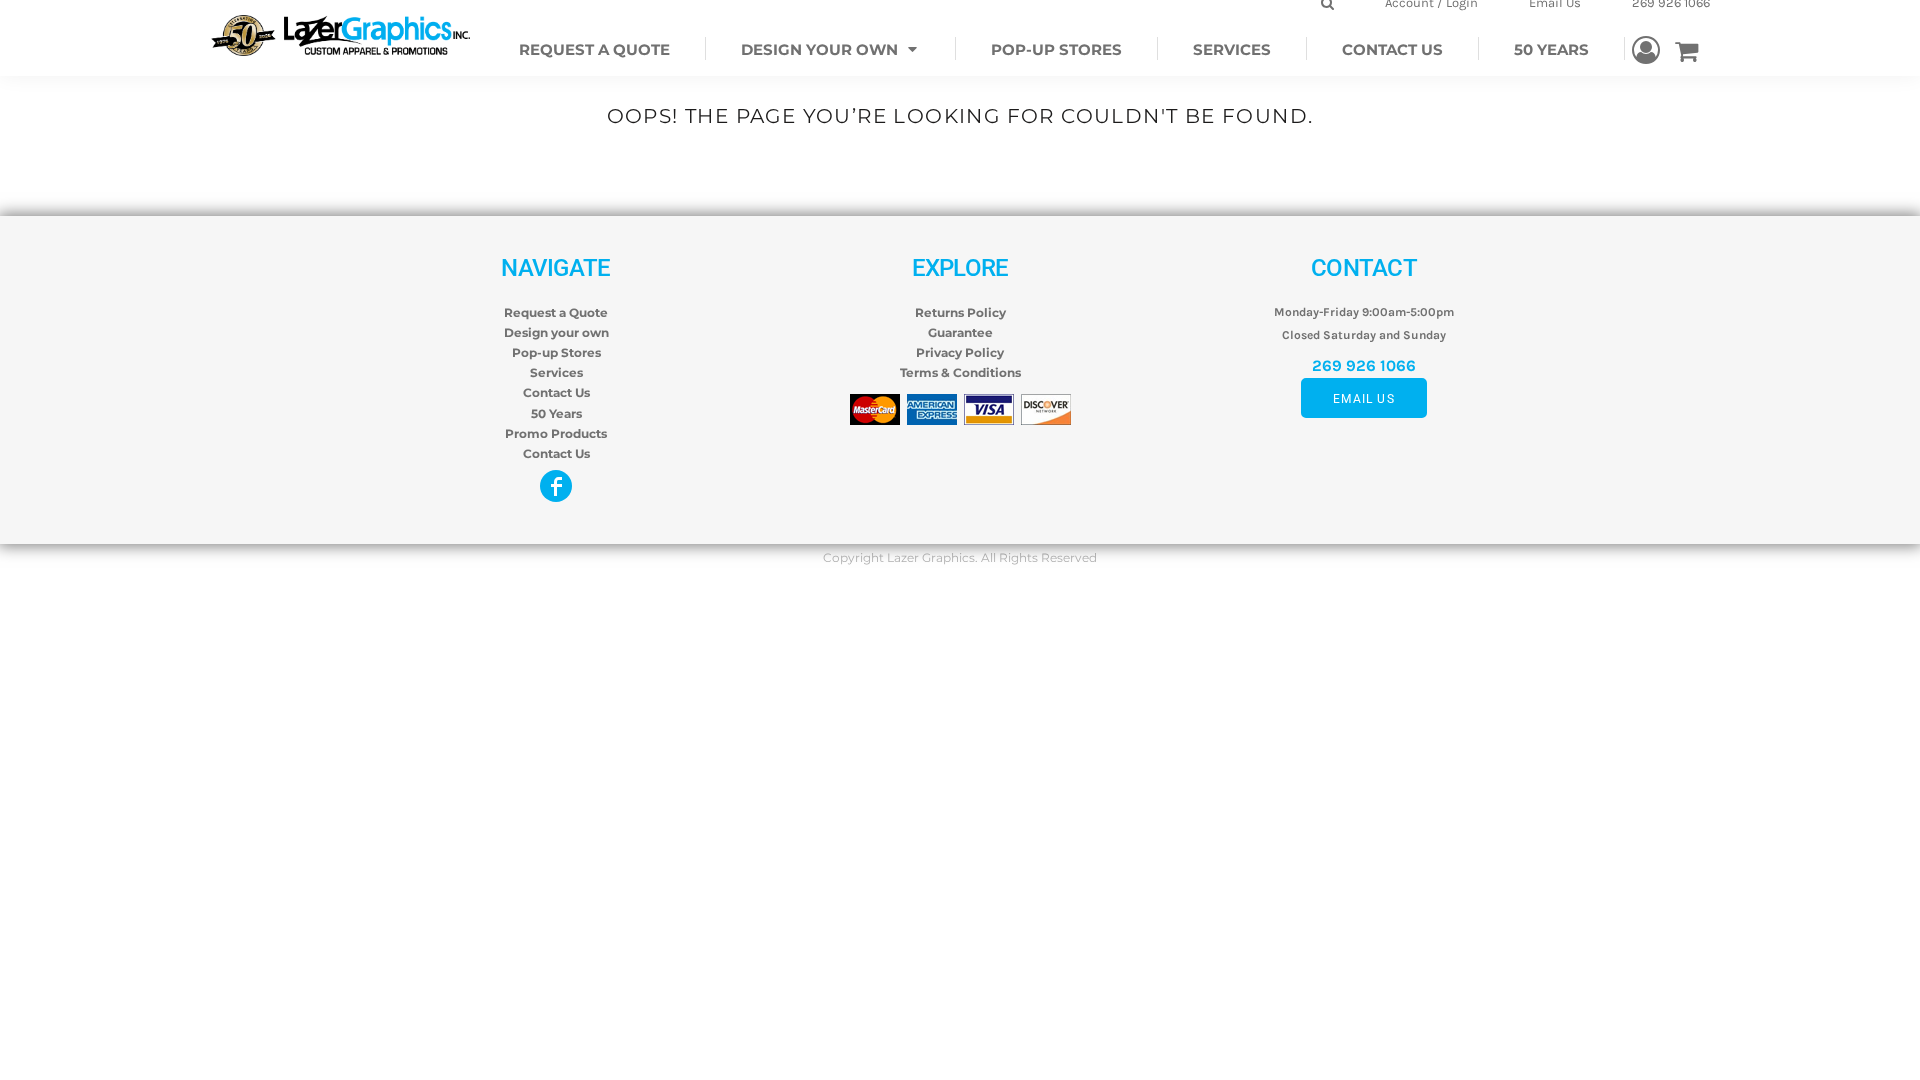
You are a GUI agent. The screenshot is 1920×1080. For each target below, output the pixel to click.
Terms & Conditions (960, 372)
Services (556, 372)
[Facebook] (556, 486)
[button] (831, 48)
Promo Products (556, 433)
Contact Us (556, 392)
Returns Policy (960, 312)
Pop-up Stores (556, 352)
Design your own (556, 332)
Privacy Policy (960, 352)
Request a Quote (556, 312)
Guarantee (960, 332)
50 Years (556, 413)
